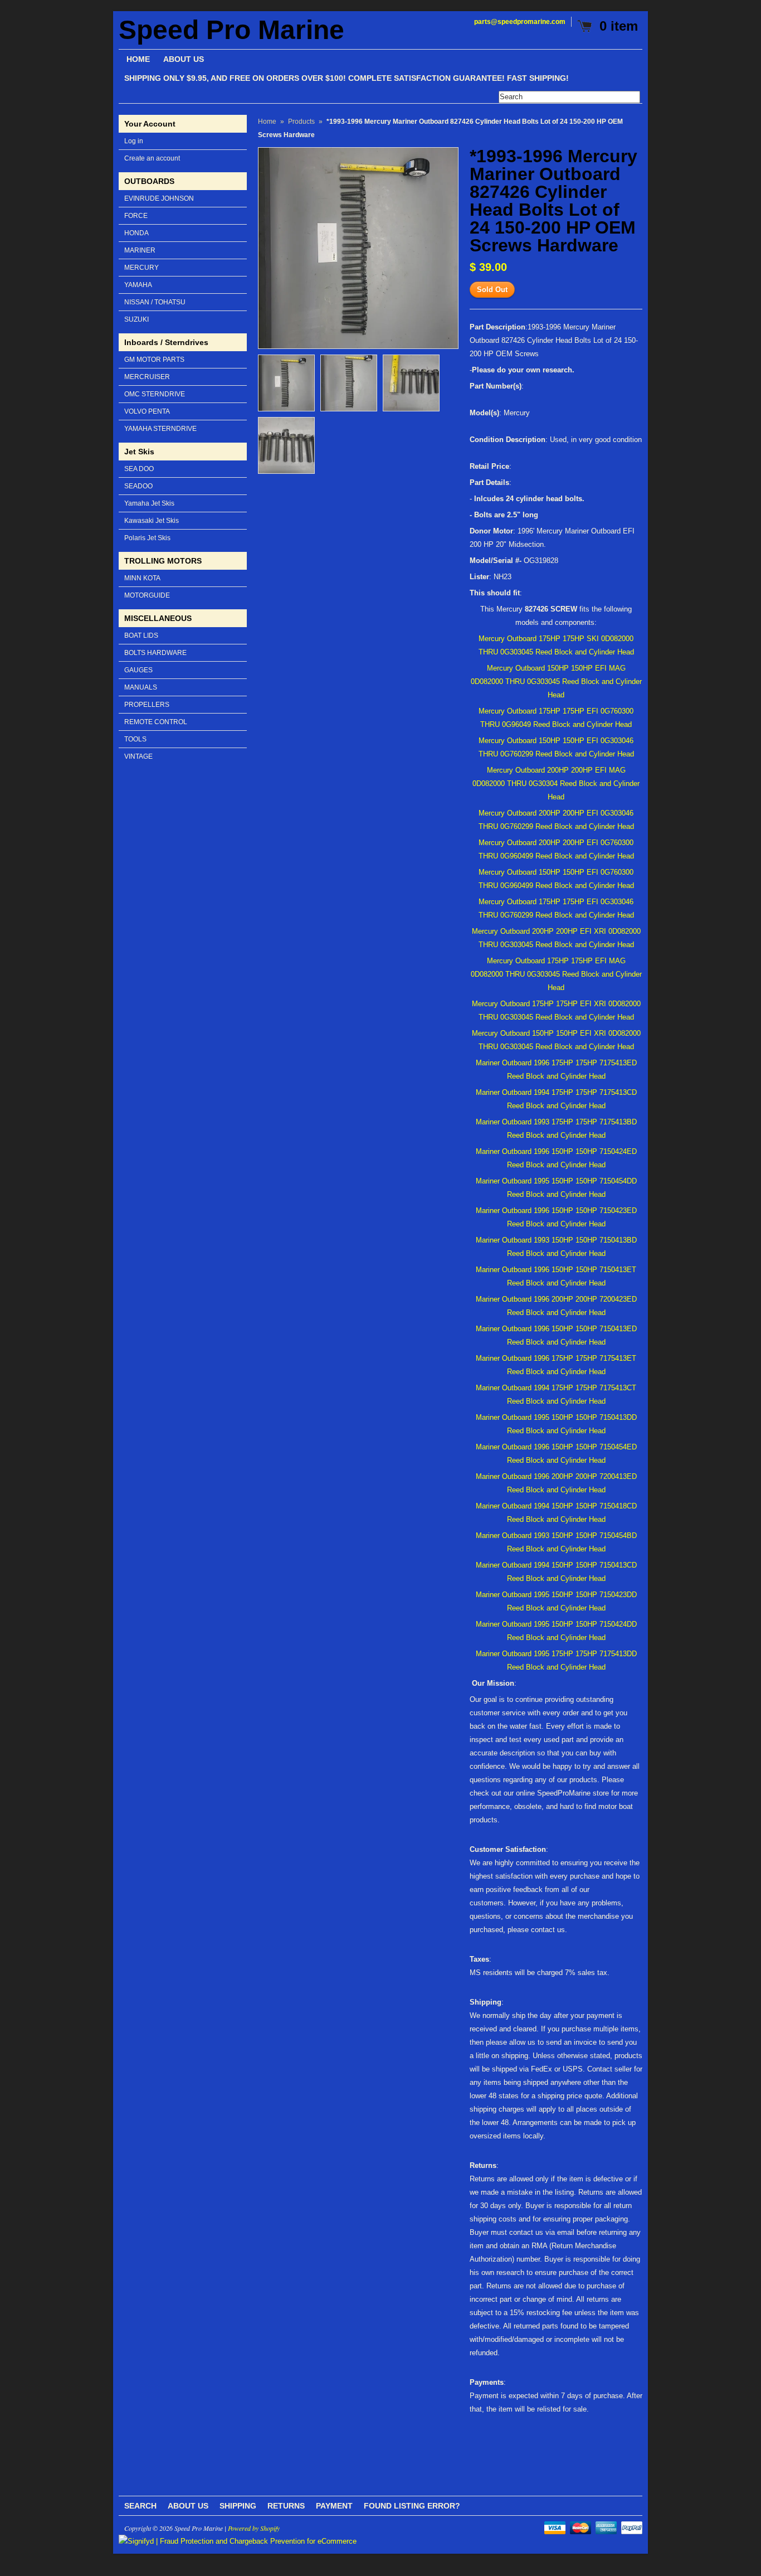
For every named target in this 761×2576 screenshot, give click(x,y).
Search (140, 2506)
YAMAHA (138, 285)
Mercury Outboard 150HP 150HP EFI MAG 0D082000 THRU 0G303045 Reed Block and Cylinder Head (556, 681)
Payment (334, 2506)
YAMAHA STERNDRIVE (160, 429)
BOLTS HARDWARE (155, 653)
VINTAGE (138, 756)
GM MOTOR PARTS (154, 360)
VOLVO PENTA (147, 411)
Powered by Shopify (254, 2528)
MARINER (140, 250)
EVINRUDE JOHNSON (159, 198)
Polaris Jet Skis (147, 538)
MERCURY (142, 268)
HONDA (136, 233)
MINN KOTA (142, 578)
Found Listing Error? (412, 2506)
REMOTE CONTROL (156, 722)
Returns (286, 2506)
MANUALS (141, 687)
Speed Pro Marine (231, 30)
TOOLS (135, 739)
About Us (188, 2506)
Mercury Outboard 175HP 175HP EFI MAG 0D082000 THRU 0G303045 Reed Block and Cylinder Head (556, 974)
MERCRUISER (147, 377)
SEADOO (138, 486)
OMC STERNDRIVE (155, 394)
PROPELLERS (147, 705)
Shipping (238, 2506)
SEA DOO (139, 469)
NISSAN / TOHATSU (155, 302)
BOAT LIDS (141, 635)
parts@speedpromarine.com (520, 22)
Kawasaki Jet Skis (152, 521)
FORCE (136, 216)
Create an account (152, 158)
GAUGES (138, 670)
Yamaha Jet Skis (149, 503)
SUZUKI (136, 319)
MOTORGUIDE (147, 595)
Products (301, 122)
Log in (134, 141)
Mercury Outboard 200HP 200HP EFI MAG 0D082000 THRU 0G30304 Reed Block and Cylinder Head (556, 784)
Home (267, 122)
